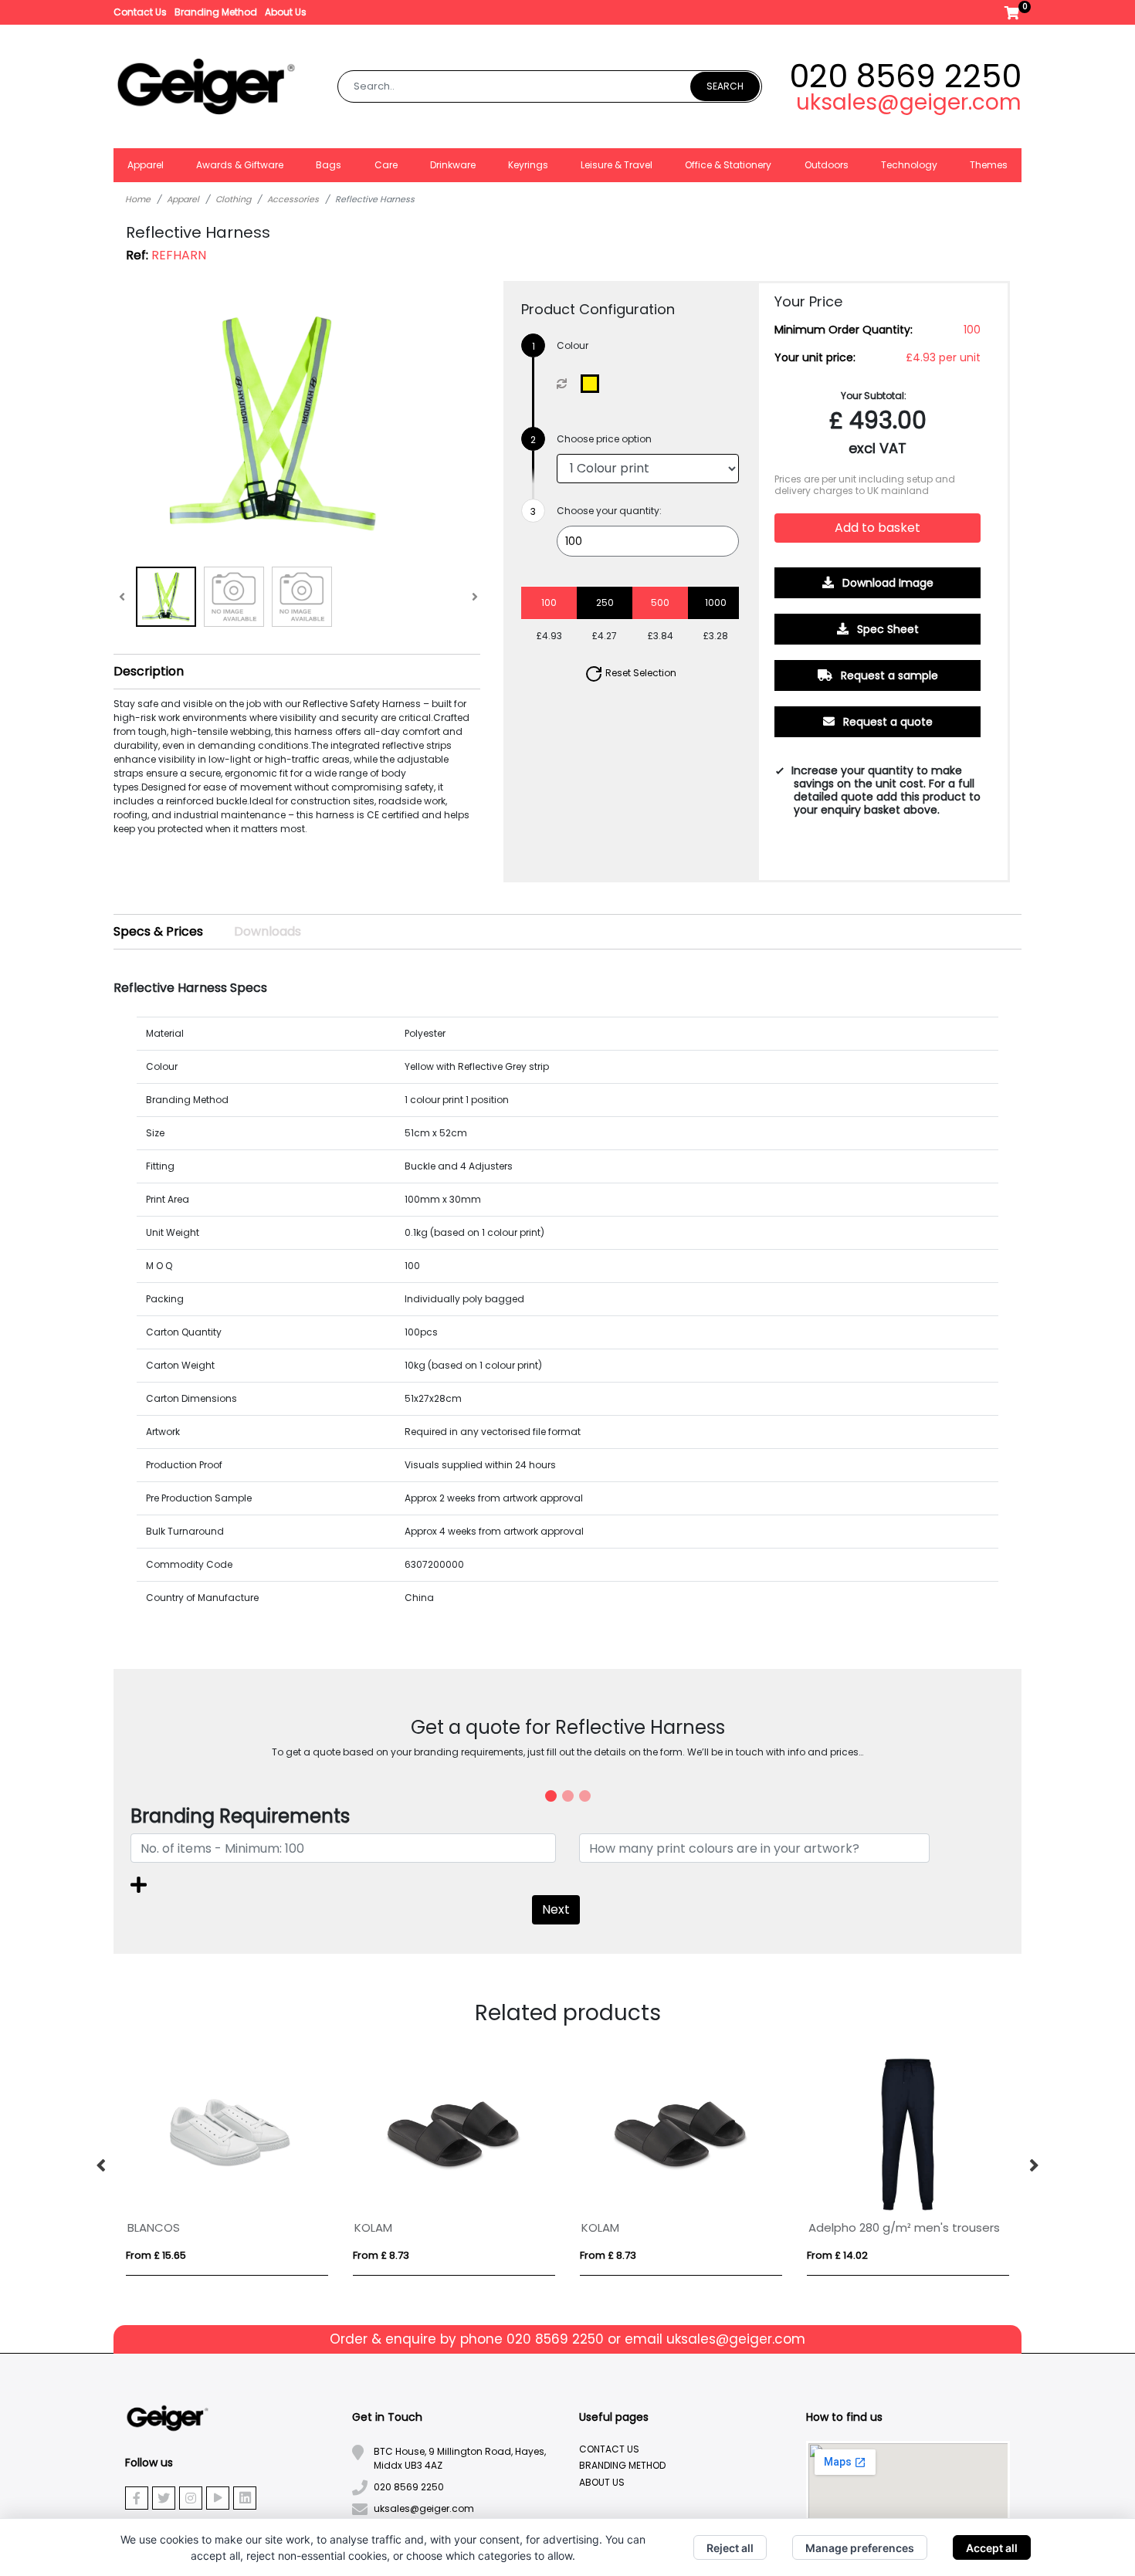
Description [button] (149, 671)
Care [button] (386, 165)
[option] (227, 2166)
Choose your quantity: (609, 511)
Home (138, 199)
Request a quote (886, 722)
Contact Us (140, 12)
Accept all (992, 2548)
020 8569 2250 (905, 76)
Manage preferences (860, 2548)
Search (725, 86)
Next (556, 1909)
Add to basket (878, 528)
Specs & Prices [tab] (158, 931)
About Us (286, 12)
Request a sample (888, 675)
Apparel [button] (146, 165)
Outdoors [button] (827, 165)
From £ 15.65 (156, 2255)
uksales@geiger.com (909, 102)
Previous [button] (102, 2166)
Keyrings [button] (528, 165)
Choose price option (604, 439)
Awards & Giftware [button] (240, 165)
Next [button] (1033, 2166)
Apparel (183, 199)
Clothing (233, 199)
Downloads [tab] (268, 931)
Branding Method (216, 12)
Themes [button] (989, 165)
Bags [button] (329, 165)
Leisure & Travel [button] (617, 165)
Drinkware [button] (453, 165)
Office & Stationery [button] (728, 165)
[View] (166, 597)
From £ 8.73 (381, 2255)
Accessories (293, 199)
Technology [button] (909, 165)
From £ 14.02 (837, 2255)
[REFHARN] (593, 384)
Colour (573, 345)
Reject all (730, 2548)
